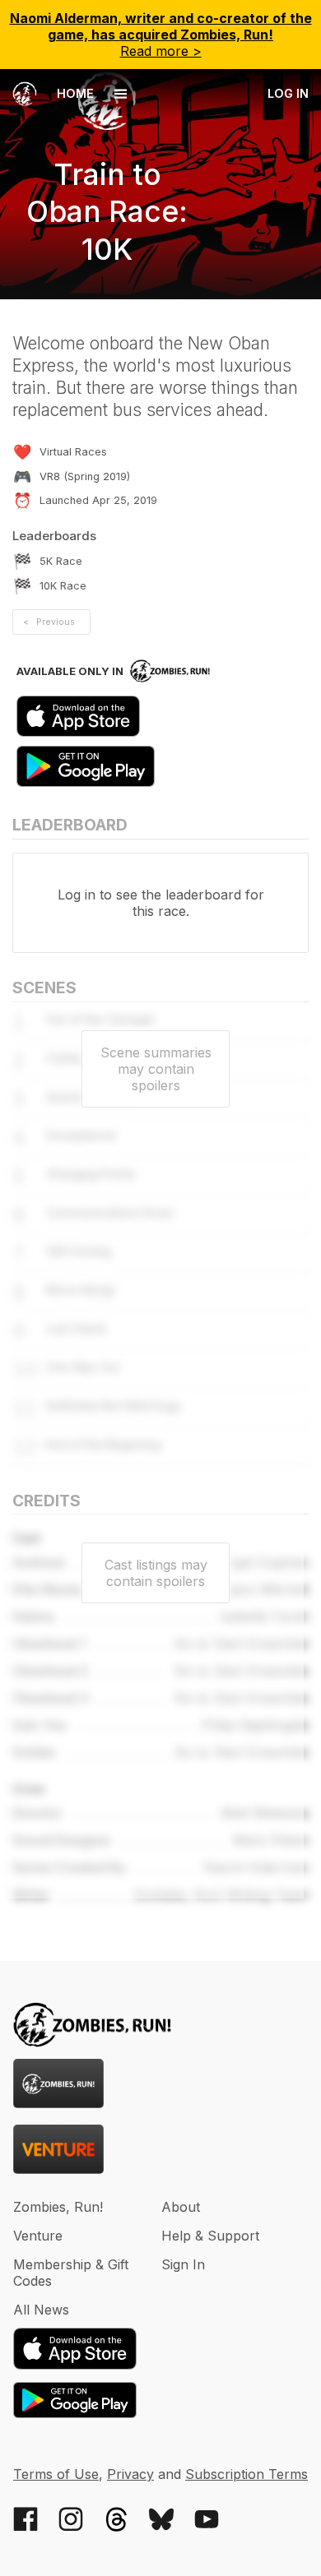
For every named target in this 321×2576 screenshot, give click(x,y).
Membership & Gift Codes (71, 2273)
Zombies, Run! (58, 2207)
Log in (288, 93)
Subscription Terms (247, 2474)
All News (41, 2310)
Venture (38, 2236)
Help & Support (210, 2236)
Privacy (130, 2474)
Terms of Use (56, 2474)
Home (74, 93)
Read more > (161, 35)
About (181, 2207)
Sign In (183, 2264)
